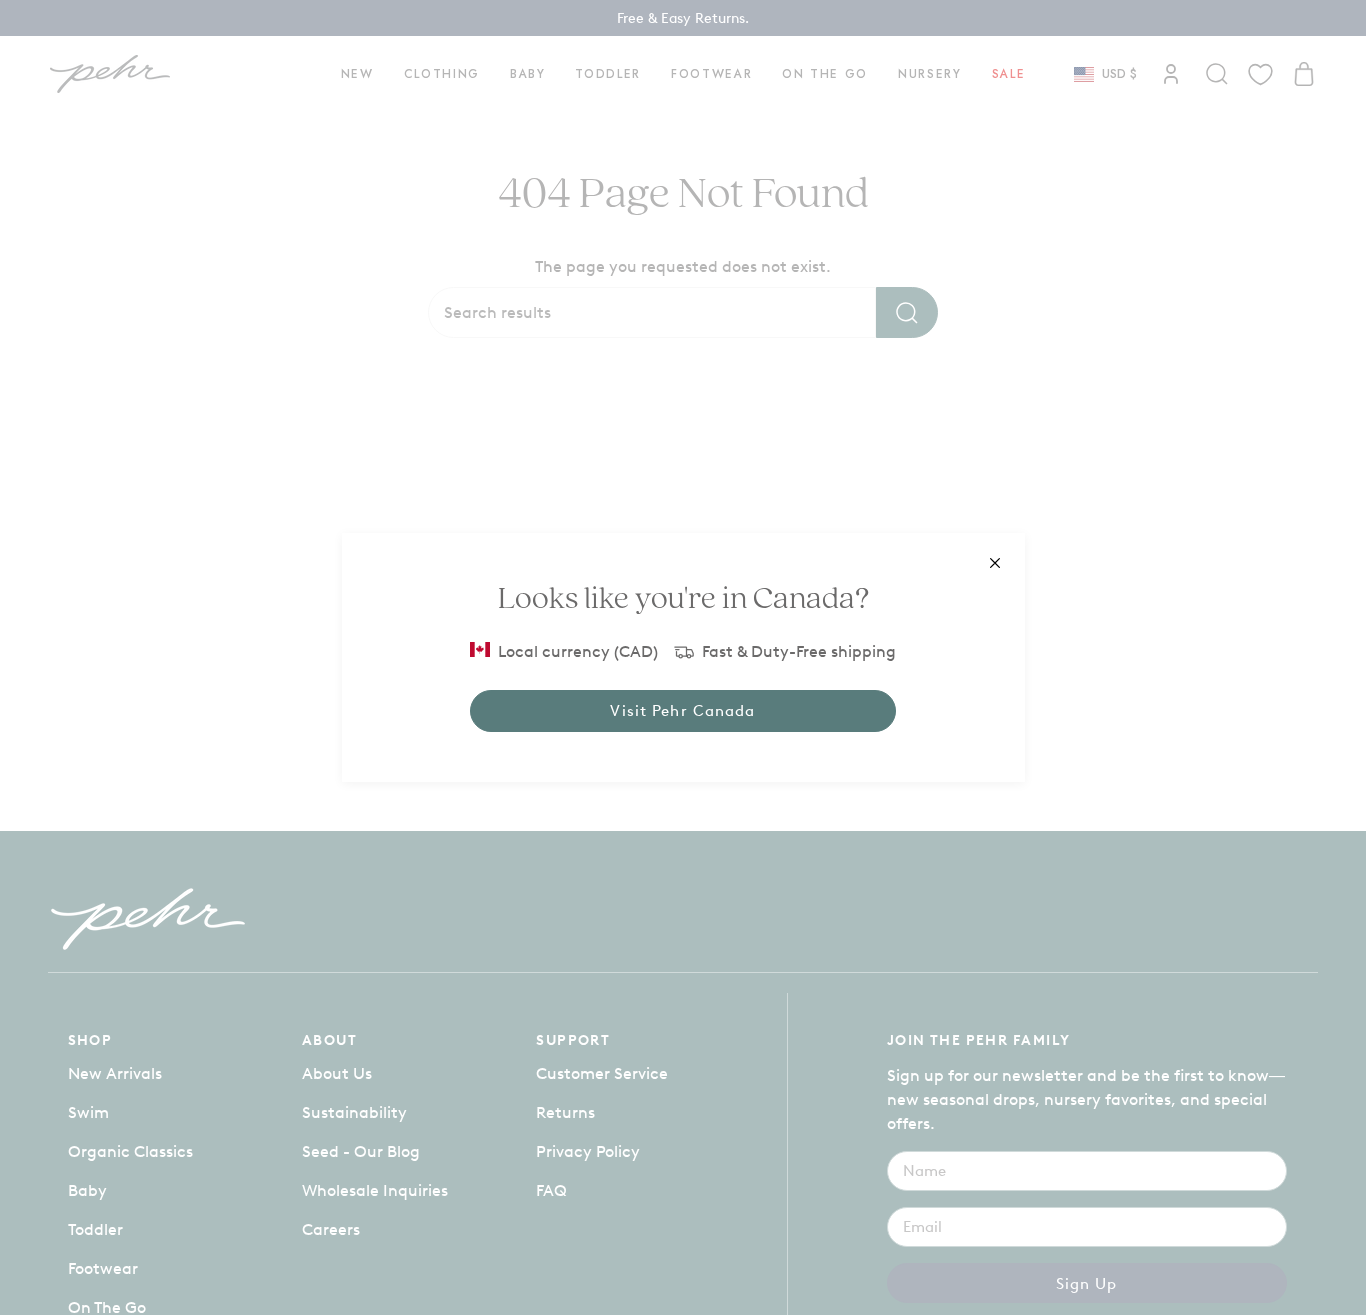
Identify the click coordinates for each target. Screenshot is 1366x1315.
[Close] (995, 563)
